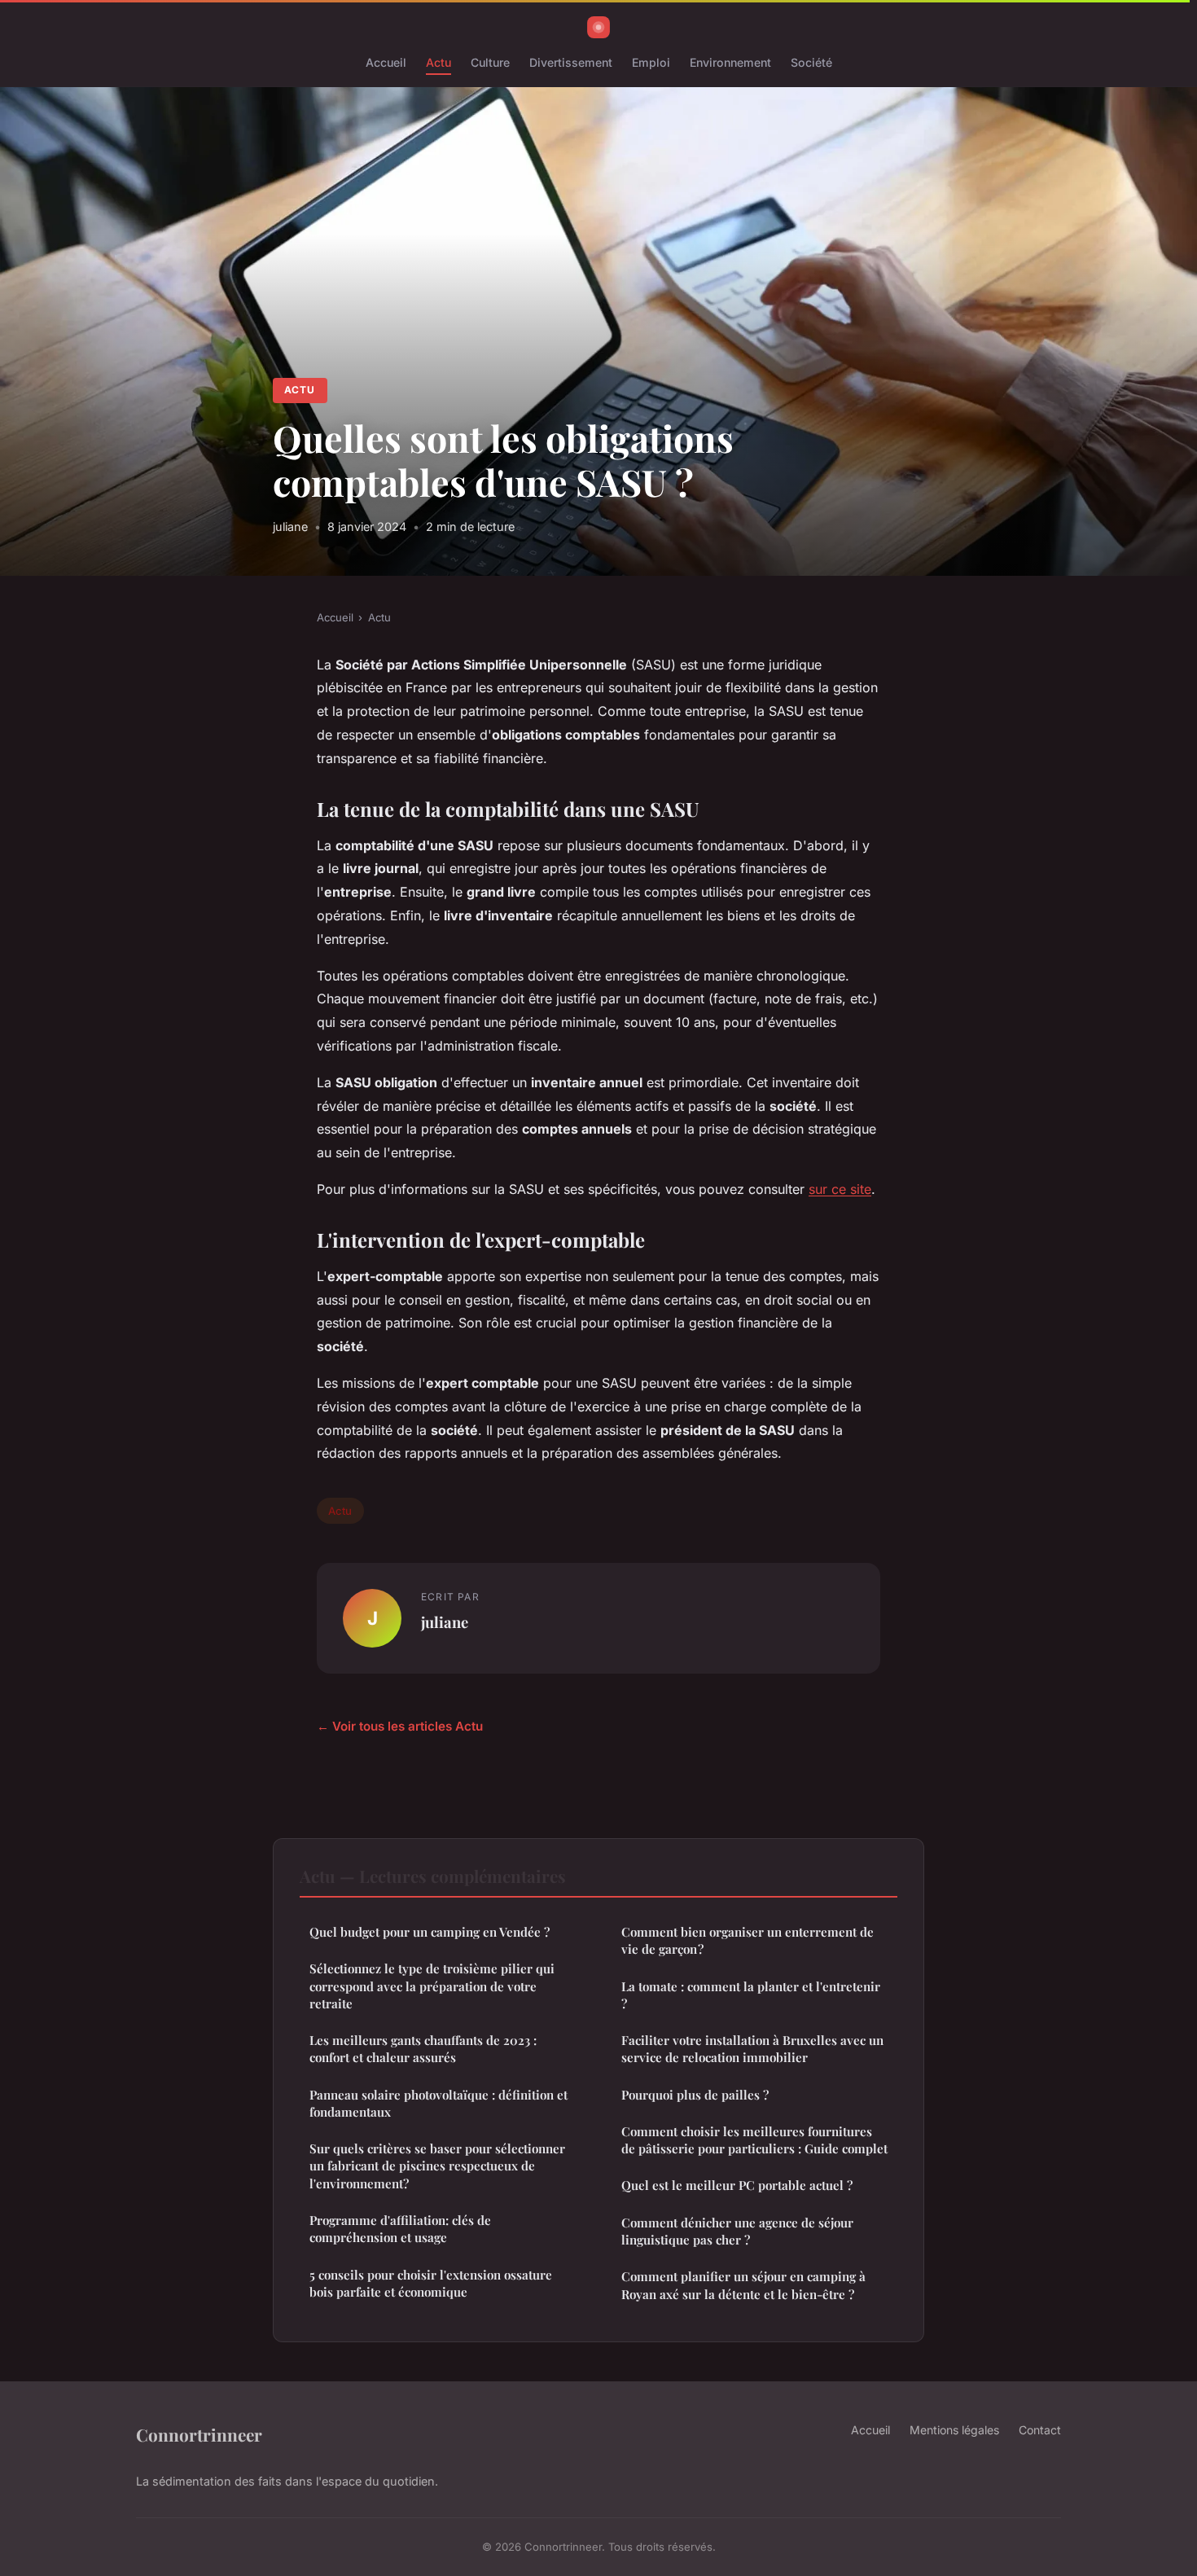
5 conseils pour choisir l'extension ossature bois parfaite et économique (431, 2283)
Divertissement (571, 62)
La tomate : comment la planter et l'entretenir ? (751, 1995)
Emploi (651, 62)
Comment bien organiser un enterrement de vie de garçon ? (748, 1940)
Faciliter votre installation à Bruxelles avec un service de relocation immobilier (752, 2049)
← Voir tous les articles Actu (400, 1726)
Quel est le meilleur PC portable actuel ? (737, 2185)
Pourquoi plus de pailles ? (695, 2095)
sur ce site (840, 1189)
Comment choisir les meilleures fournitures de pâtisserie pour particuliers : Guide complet (754, 2140)
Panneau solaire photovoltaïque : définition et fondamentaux (438, 2103)
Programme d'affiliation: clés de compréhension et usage (400, 2229)
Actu (438, 62)
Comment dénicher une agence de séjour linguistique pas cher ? (737, 2231)
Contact (1040, 2430)
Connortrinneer (199, 2434)
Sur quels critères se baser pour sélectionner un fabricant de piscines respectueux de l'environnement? (437, 2166)
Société (811, 62)
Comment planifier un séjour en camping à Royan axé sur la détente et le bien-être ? (743, 2285)
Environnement (730, 62)
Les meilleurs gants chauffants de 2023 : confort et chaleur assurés (423, 2049)
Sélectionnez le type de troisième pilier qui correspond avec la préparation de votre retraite (432, 1986)
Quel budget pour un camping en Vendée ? (430, 1932)
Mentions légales (954, 2430)
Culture (490, 62)
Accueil (386, 62)
